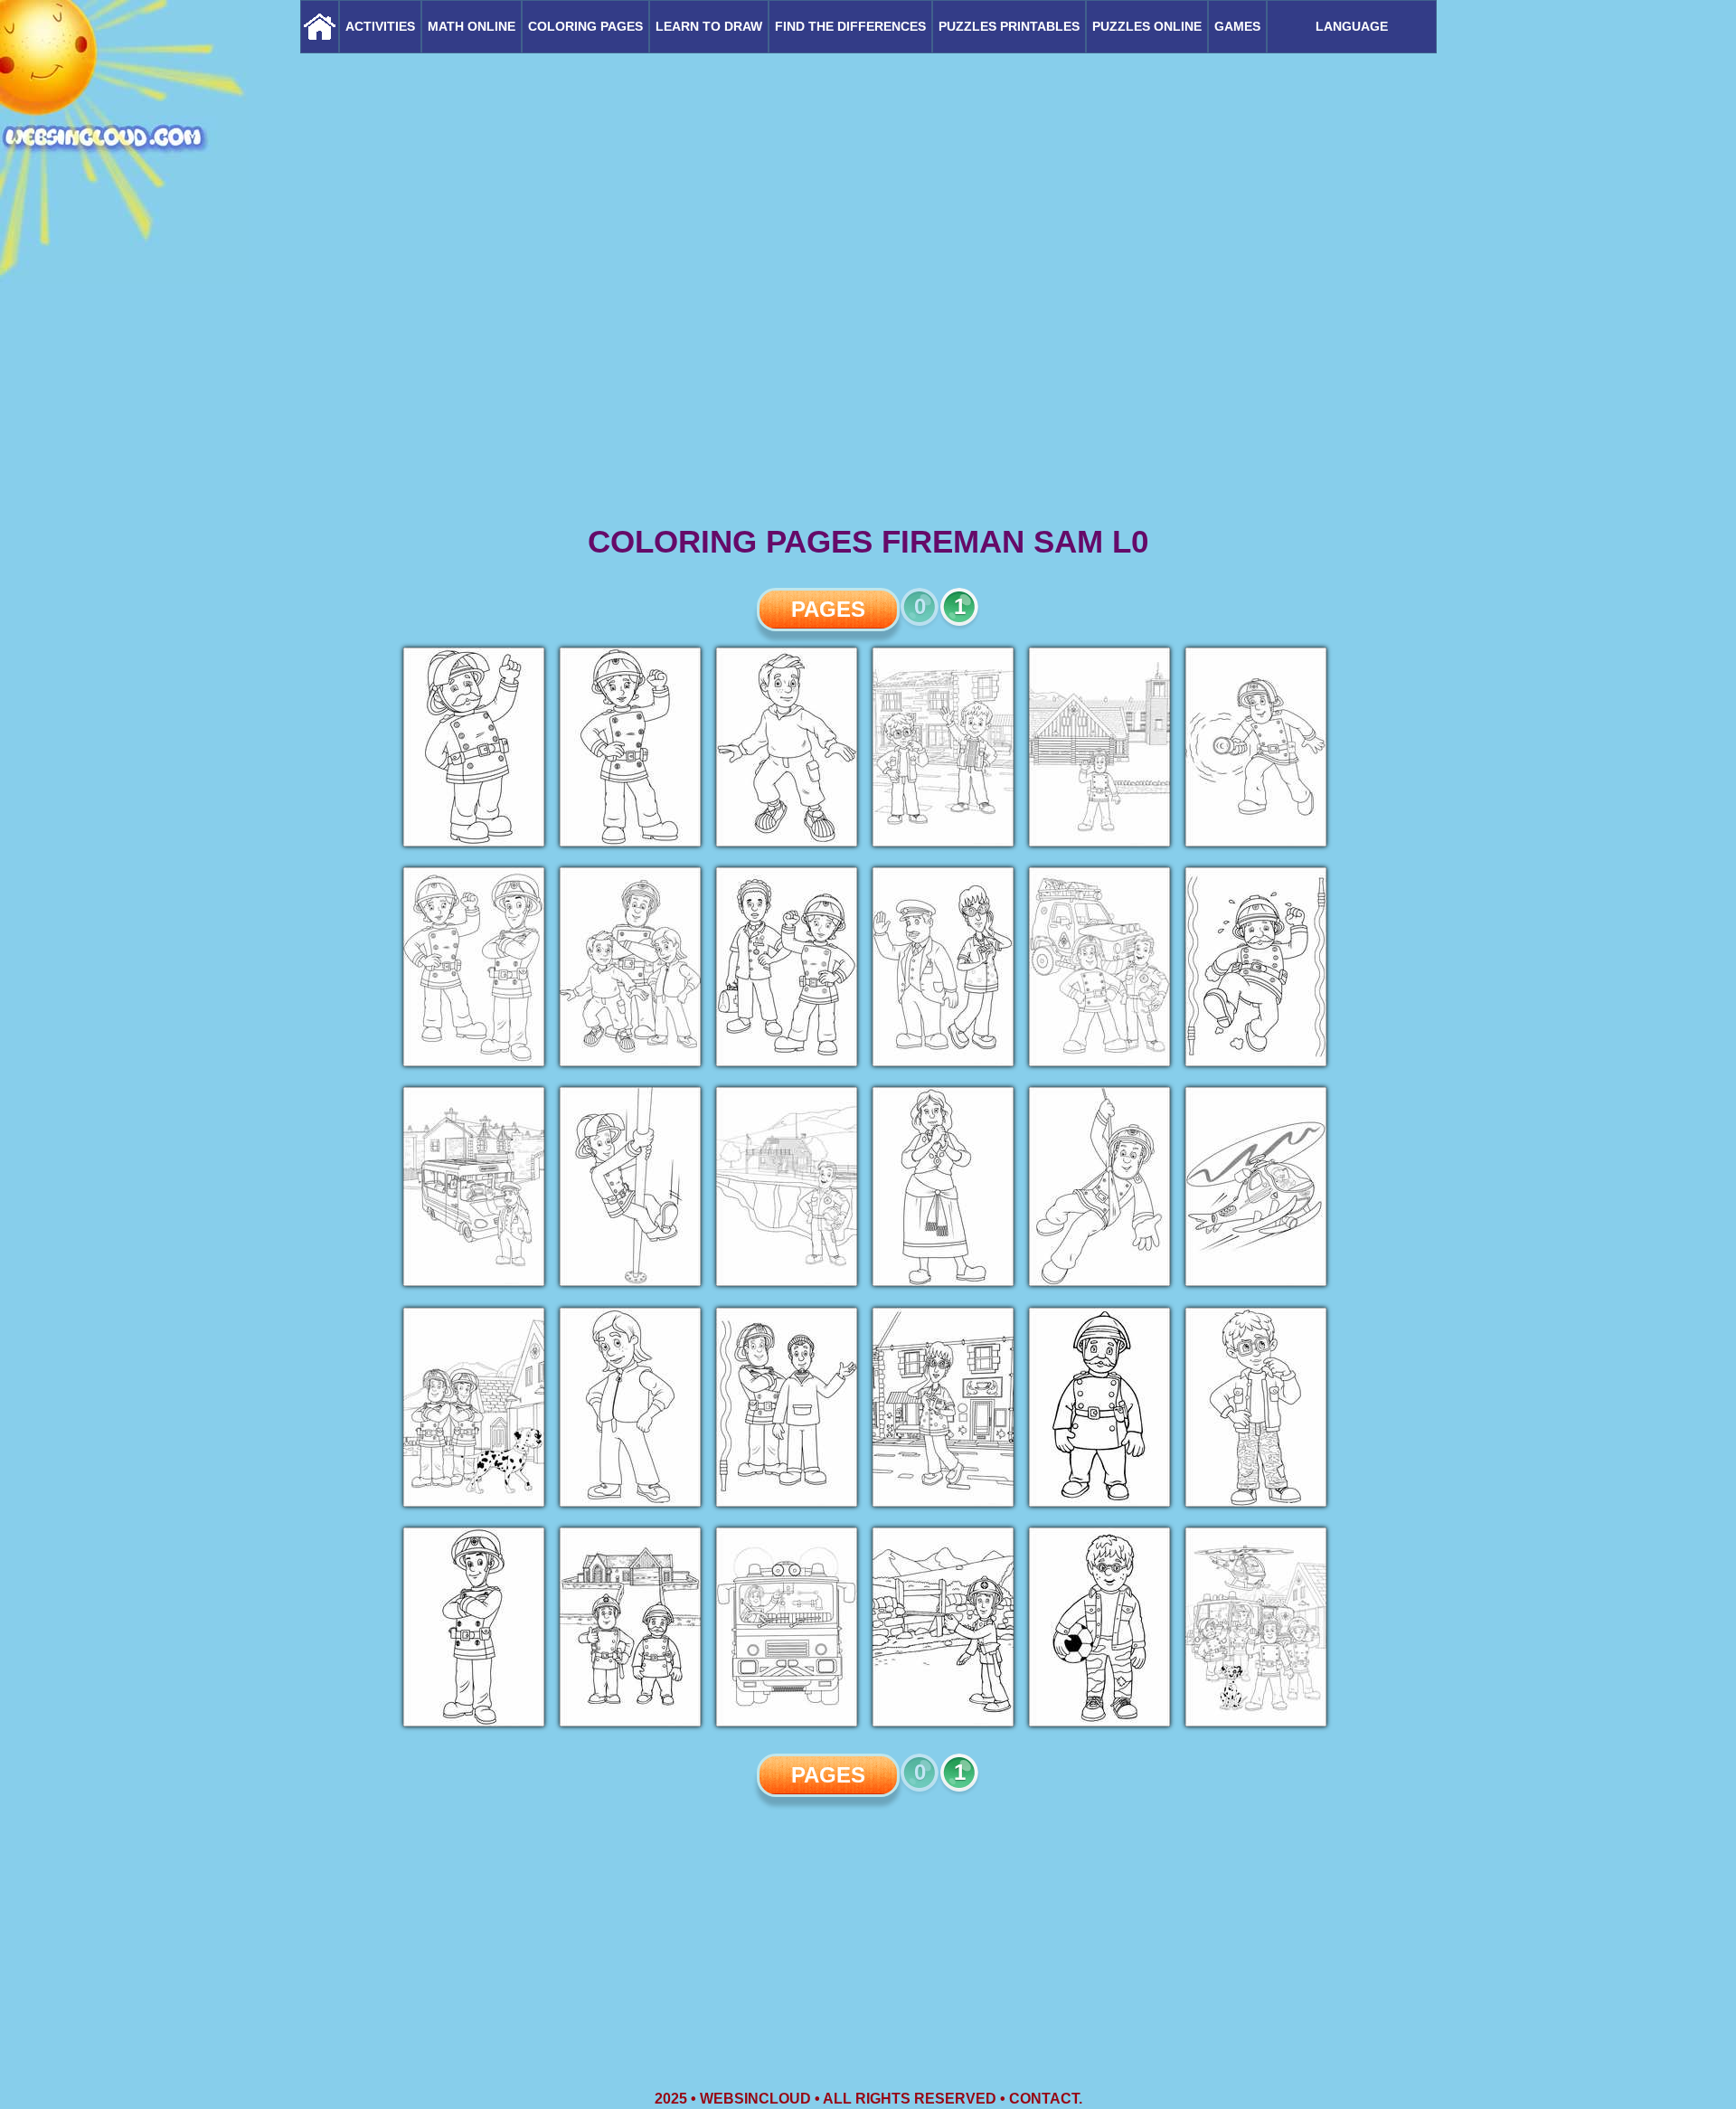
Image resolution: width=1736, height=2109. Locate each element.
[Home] (320, 27)
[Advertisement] (868, 380)
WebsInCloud (755, 2099)
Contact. (1046, 2099)
